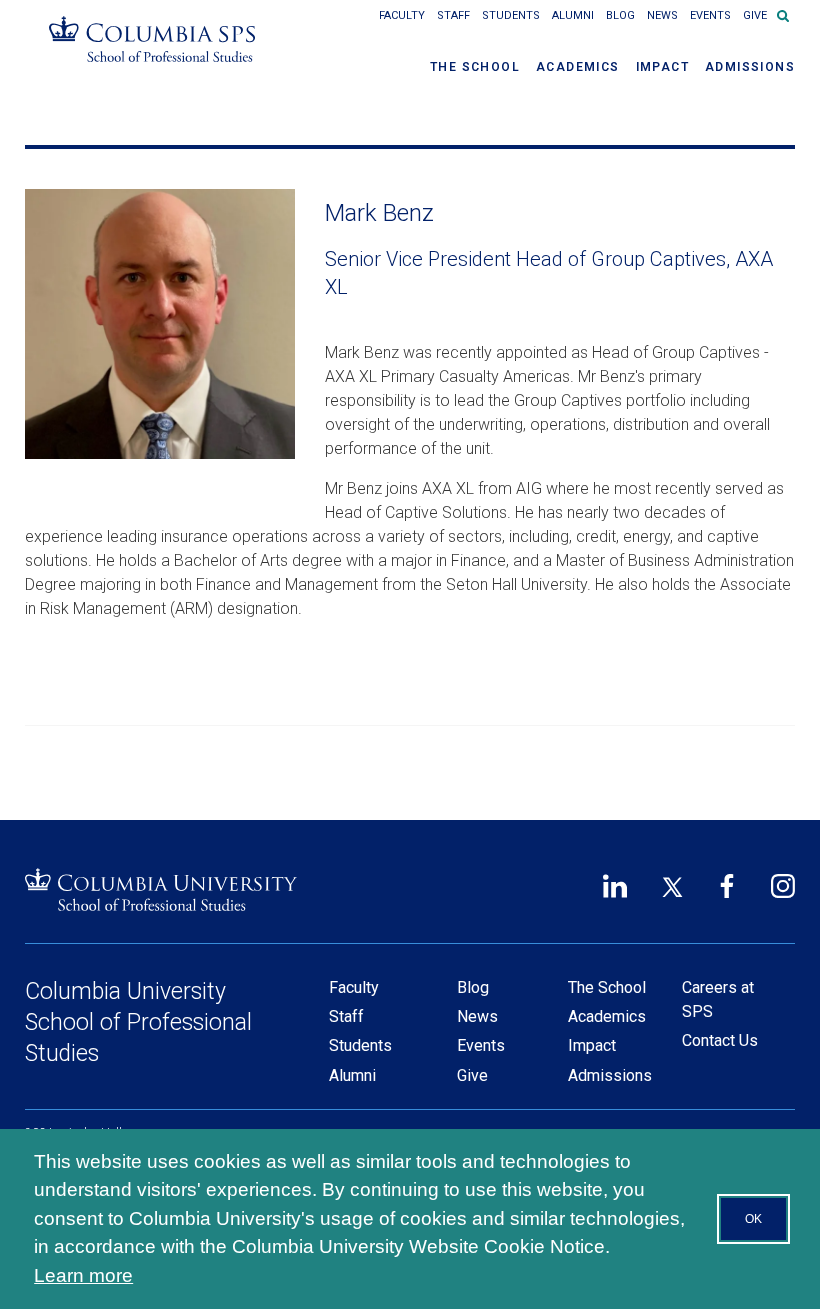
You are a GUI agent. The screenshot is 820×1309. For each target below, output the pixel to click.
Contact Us (720, 1040)
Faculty (402, 15)
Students (511, 15)
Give (755, 15)
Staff (453, 15)
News (662, 15)
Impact (662, 67)
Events (710, 15)
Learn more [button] (83, 1275)
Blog (620, 15)
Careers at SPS (718, 999)
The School (475, 67)
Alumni (573, 15)
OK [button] (753, 1219)
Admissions (750, 67)
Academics (578, 67)
